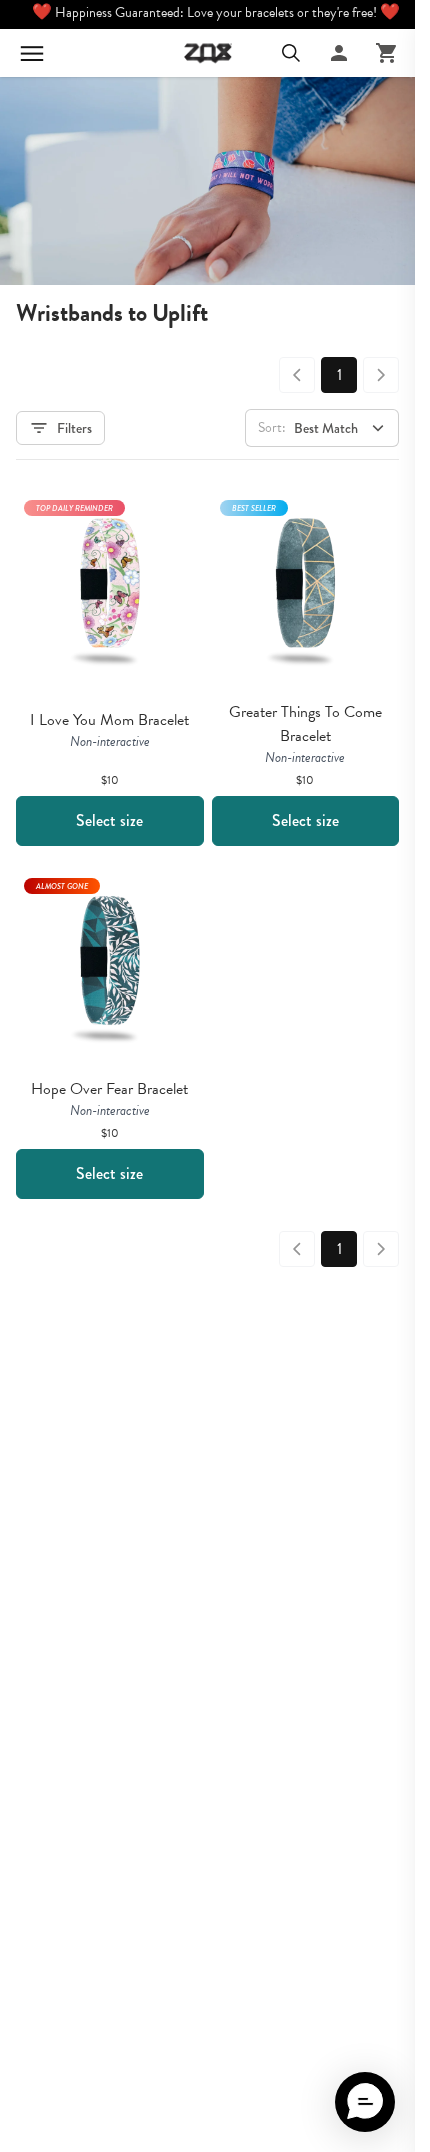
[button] (365, 2102)
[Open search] (291, 53)
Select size (109, 820)
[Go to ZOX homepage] (208, 53)
